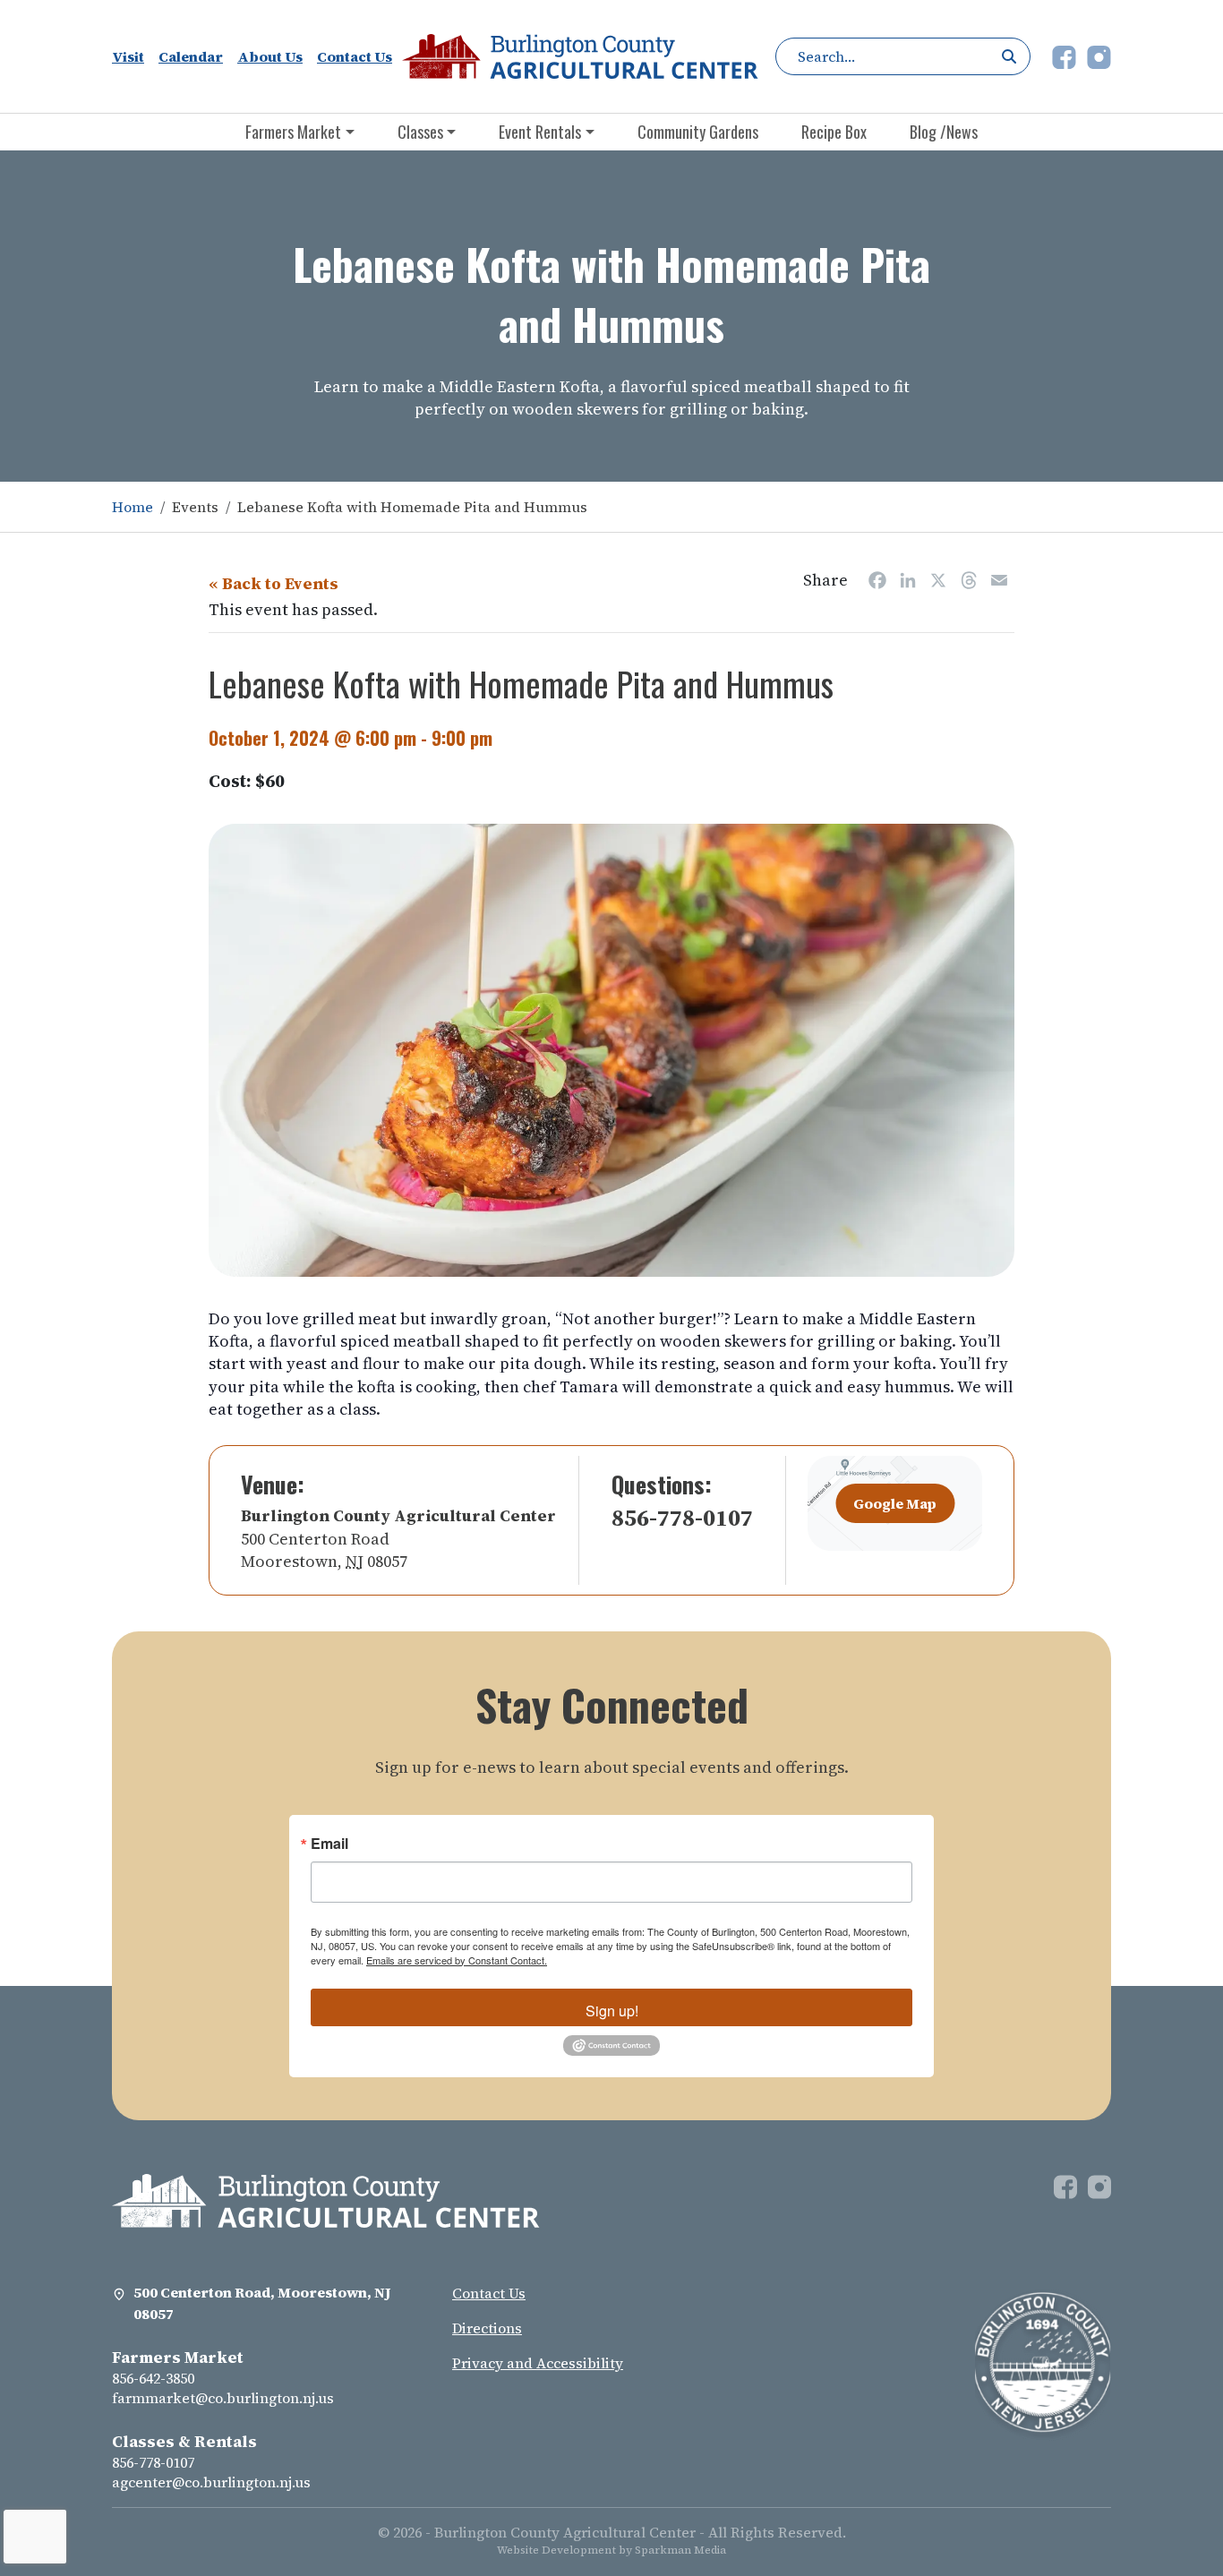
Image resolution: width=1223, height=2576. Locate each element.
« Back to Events (274, 583)
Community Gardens (698, 132)
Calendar (191, 56)
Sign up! (612, 2011)
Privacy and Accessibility (538, 2363)
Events (195, 507)
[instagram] (1099, 55)
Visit (128, 56)
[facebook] (1066, 55)
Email (329, 1844)
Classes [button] (420, 132)
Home (133, 507)
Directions (487, 2328)
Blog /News (944, 132)
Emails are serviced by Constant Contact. (457, 1960)
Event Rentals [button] (540, 132)
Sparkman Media (680, 2550)
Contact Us (355, 56)
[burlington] (326, 2199)
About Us (270, 56)
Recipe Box (834, 132)
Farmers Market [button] (293, 132)
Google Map (895, 1503)
